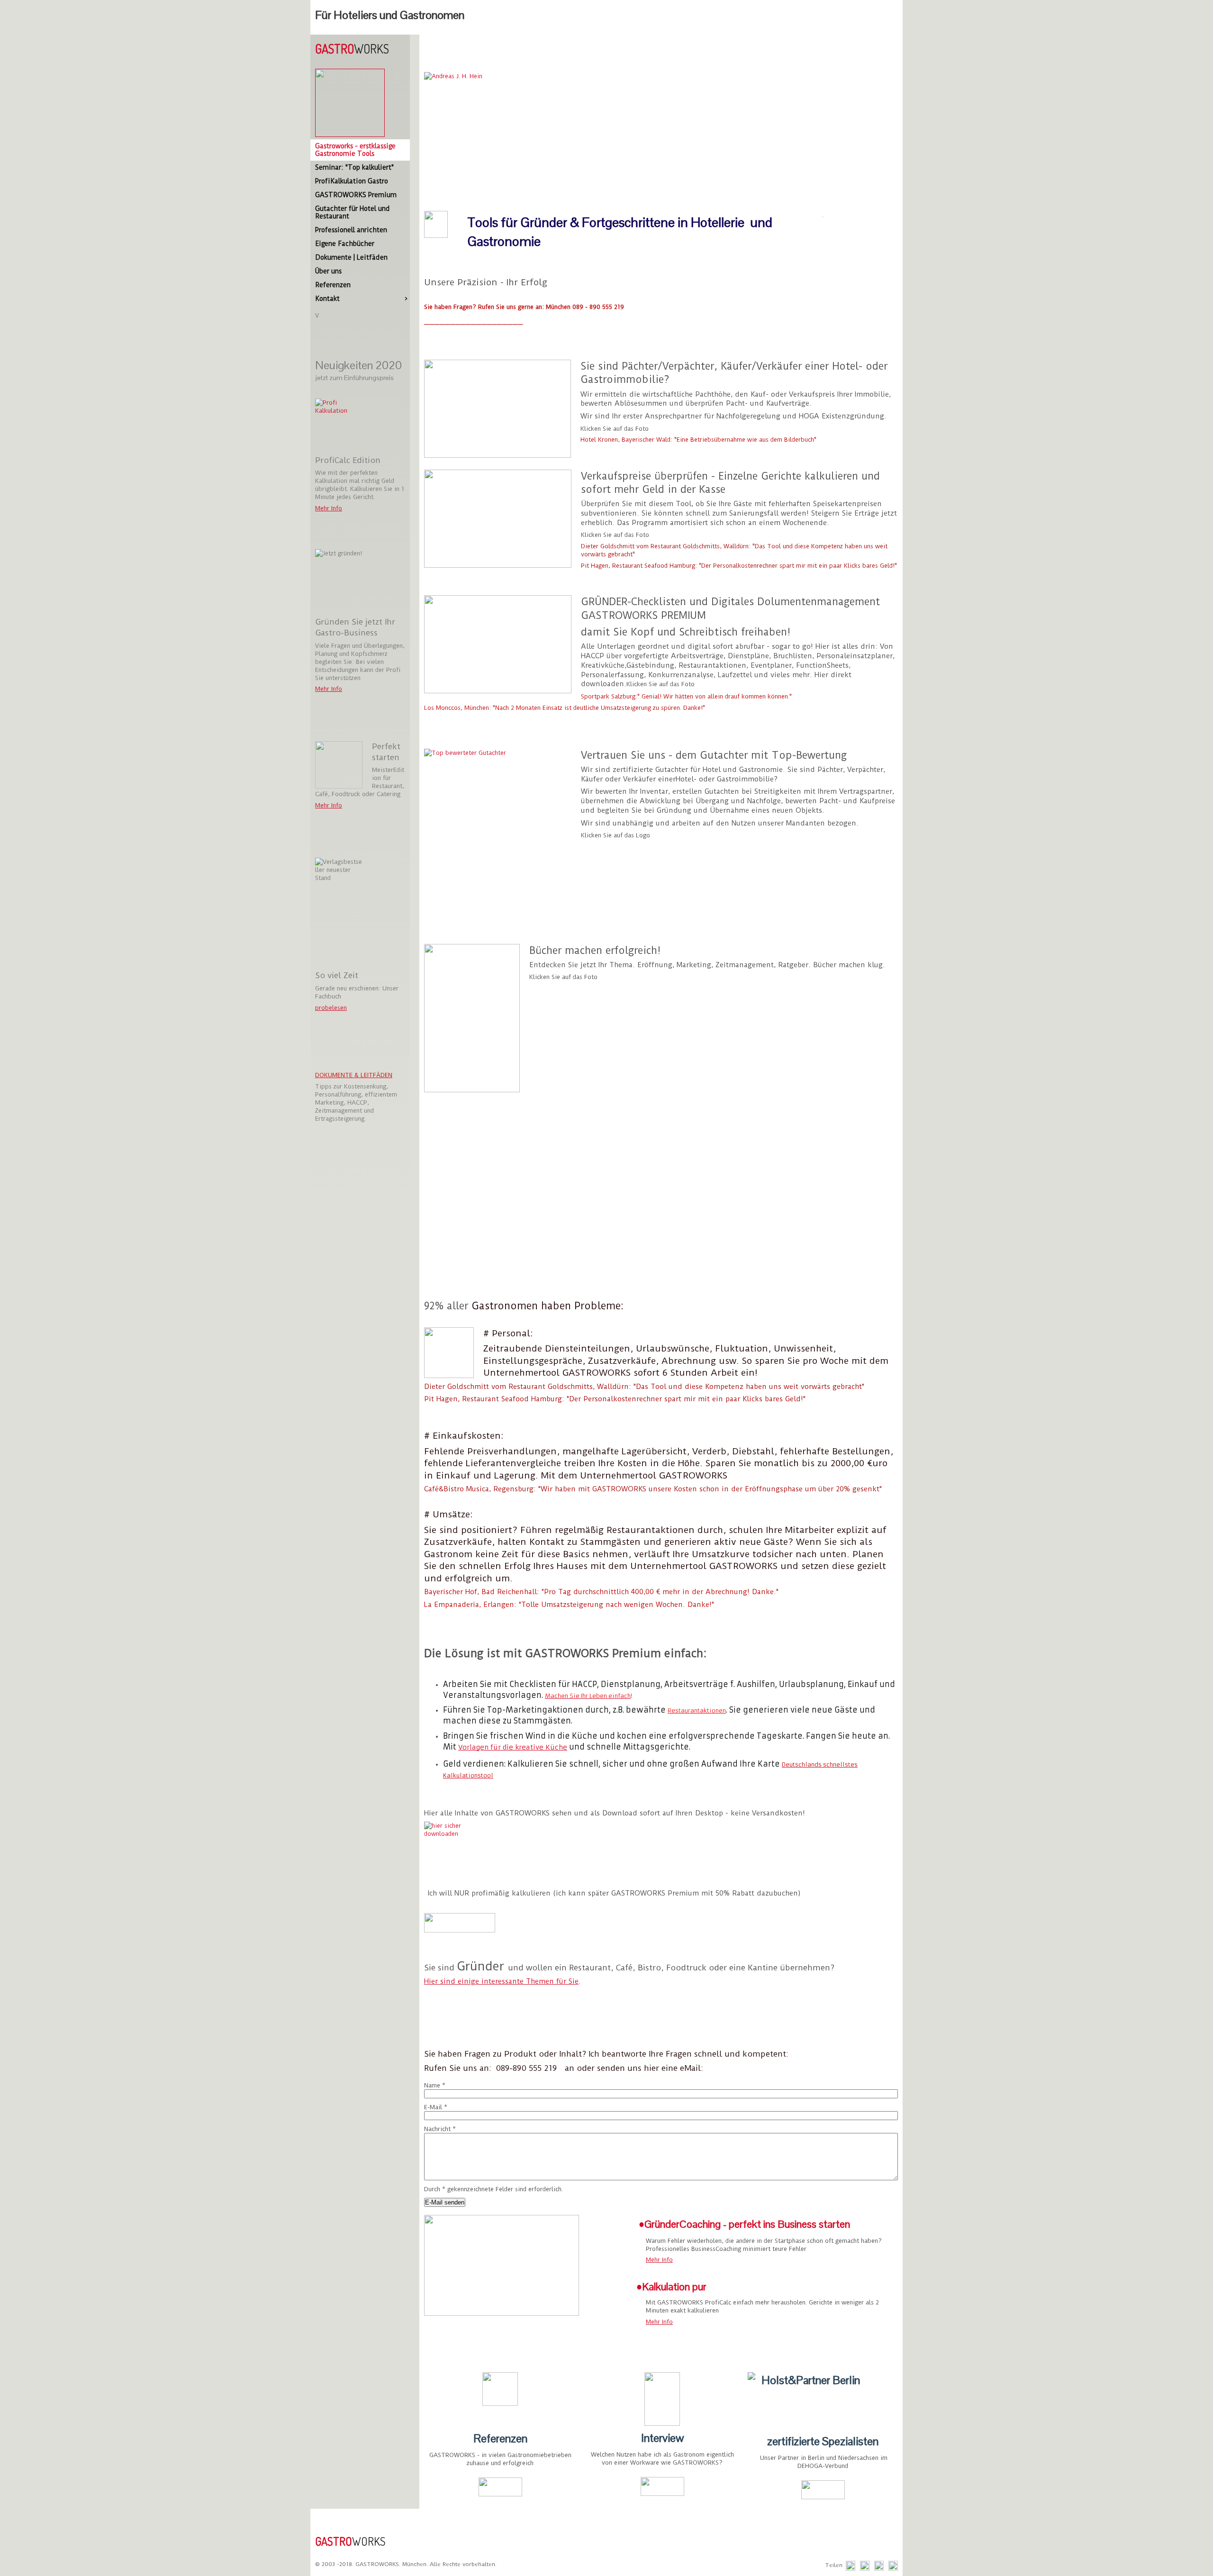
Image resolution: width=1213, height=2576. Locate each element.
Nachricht (440, 2129)
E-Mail (436, 2107)
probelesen (331, 1008)
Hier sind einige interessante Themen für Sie (501, 1981)
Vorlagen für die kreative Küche (513, 1747)
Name (435, 2085)
